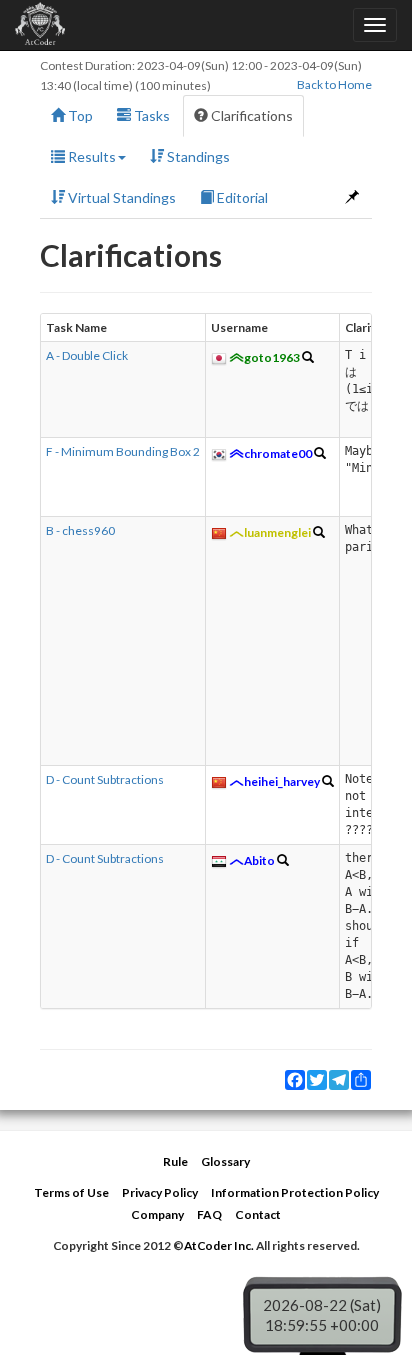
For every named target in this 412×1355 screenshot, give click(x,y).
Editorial (241, 197)
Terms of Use (71, 1192)
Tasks (150, 115)
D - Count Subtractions (105, 779)
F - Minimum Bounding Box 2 (123, 451)
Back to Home (334, 84)
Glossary (225, 1161)
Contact (258, 1214)
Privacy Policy (160, 1192)
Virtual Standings (120, 197)
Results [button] (90, 156)
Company (157, 1214)
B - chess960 (80, 530)
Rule (175, 1161)
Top (79, 115)
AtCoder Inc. (219, 1245)
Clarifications (250, 115)
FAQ (209, 1214)
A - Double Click (87, 355)
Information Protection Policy (295, 1192)
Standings (197, 156)
